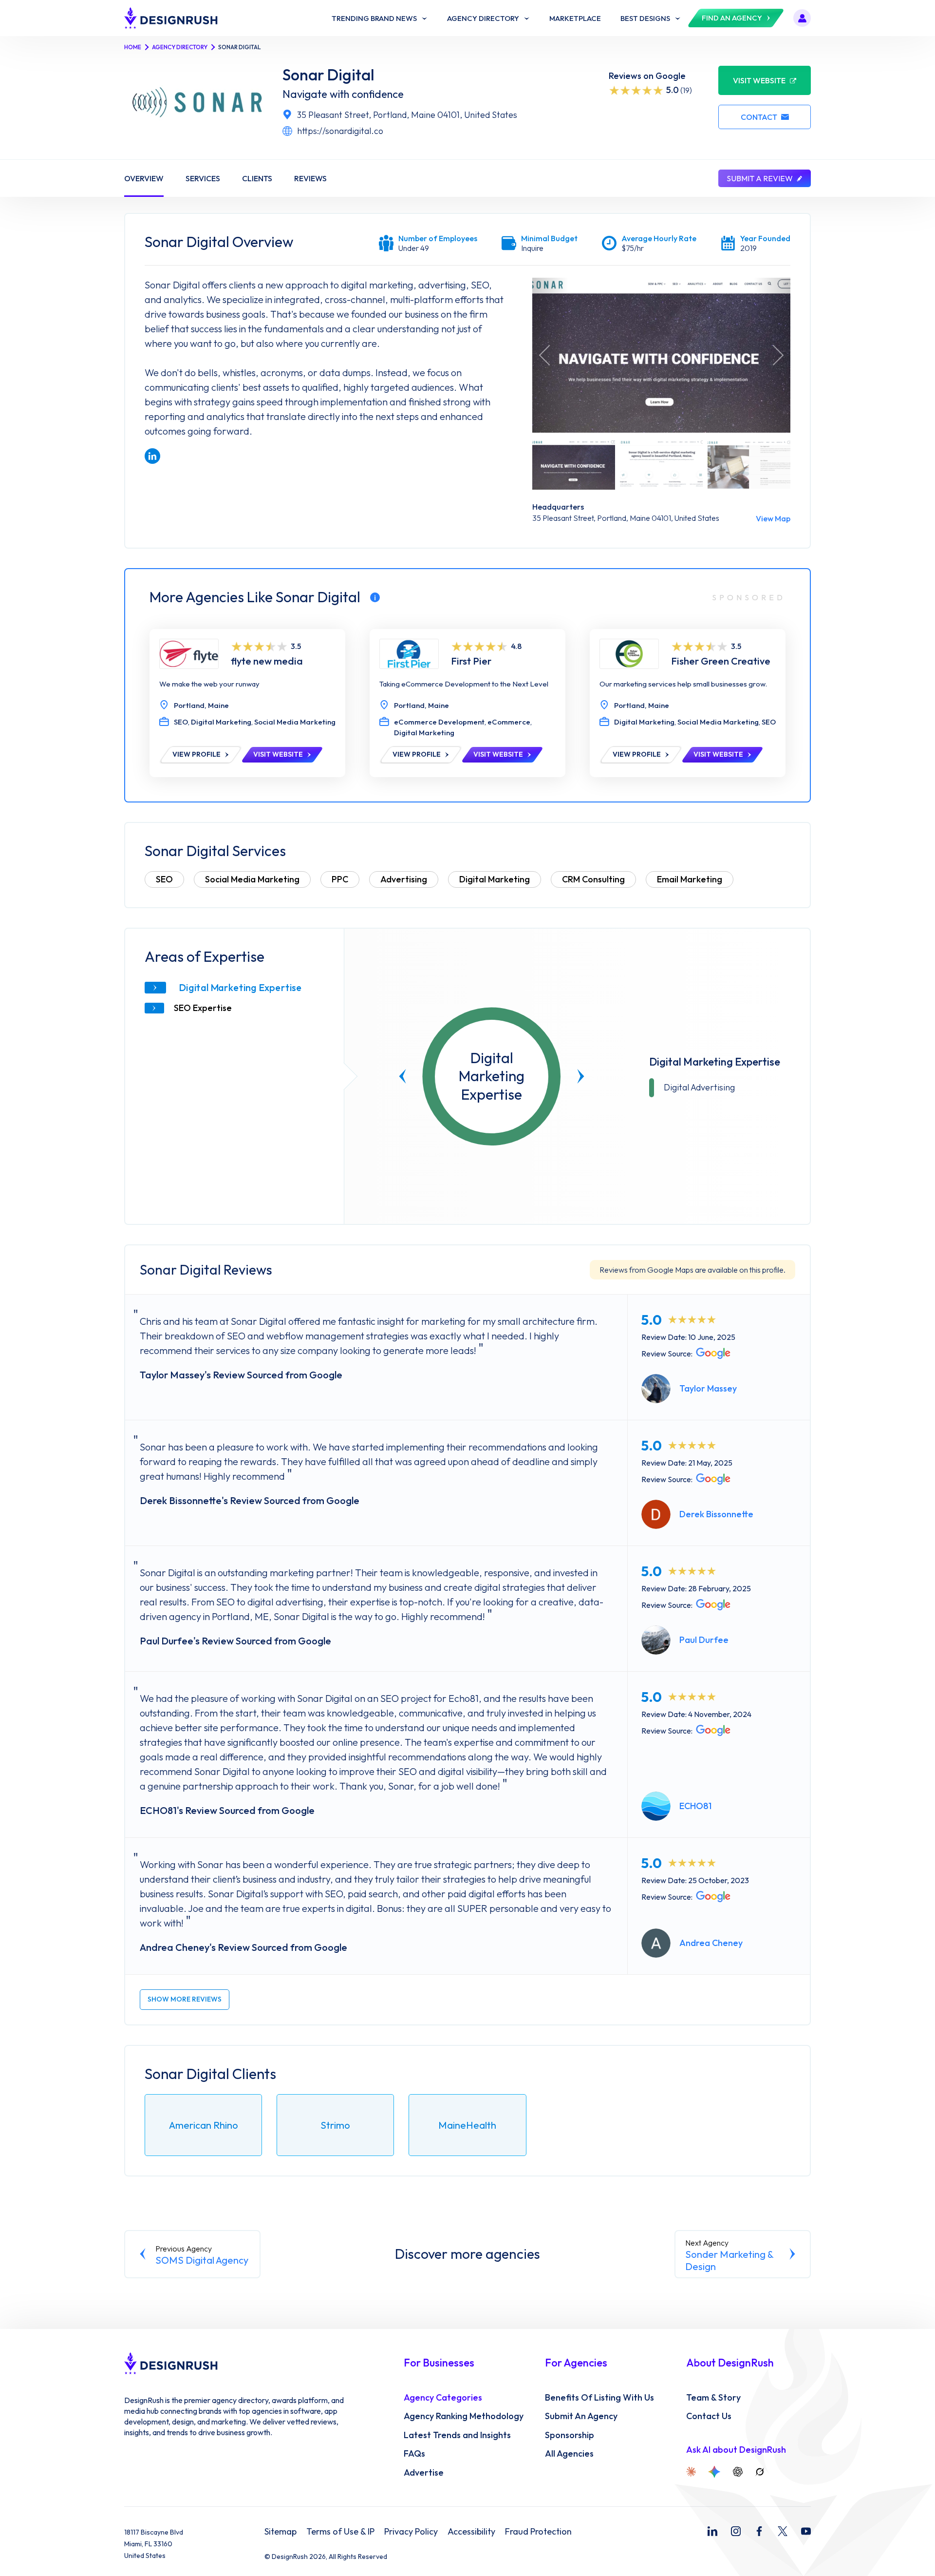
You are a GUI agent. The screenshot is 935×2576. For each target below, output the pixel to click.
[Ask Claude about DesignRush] (691, 2472)
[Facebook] (759, 2531)
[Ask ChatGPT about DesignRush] (738, 2472)
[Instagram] (736, 2531)
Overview (144, 178)
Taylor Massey (708, 1388)
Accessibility (471, 2532)
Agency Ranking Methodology (464, 2416)
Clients (257, 178)
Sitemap (280, 2532)
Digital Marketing (495, 879)
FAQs (414, 2454)
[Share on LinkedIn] (152, 456)
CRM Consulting (593, 879)
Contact (759, 117)
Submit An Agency (581, 2416)
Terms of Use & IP (340, 2532)
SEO (164, 879)
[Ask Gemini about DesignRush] (714, 2472)
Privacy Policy (411, 2532)
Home (133, 47)
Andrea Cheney (711, 1943)
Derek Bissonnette (716, 1514)
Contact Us (709, 2416)
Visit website (759, 80)
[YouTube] (806, 2531)
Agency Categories (443, 2398)
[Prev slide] (403, 1076)
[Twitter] (783, 2531)
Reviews (310, 178)
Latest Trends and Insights (457, 2435)
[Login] (802, 18)
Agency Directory (180, 47)
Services (203, 178)
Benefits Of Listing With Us (599, 2398)
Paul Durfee (704, 1640)
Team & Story (713, 2398)
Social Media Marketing (252, 879)
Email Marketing (690, 879)
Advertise (424, 2473)
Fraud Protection (538, 2532)
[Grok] (760, 2472)
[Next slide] (581, 1076)
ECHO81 (695, 1806)
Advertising (404, 879)
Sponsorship (570, 2435)
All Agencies (569, 2454)
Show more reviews (185, 1999)
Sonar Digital (328, 75)
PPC (340, 879)
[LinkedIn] (712, 2531)
